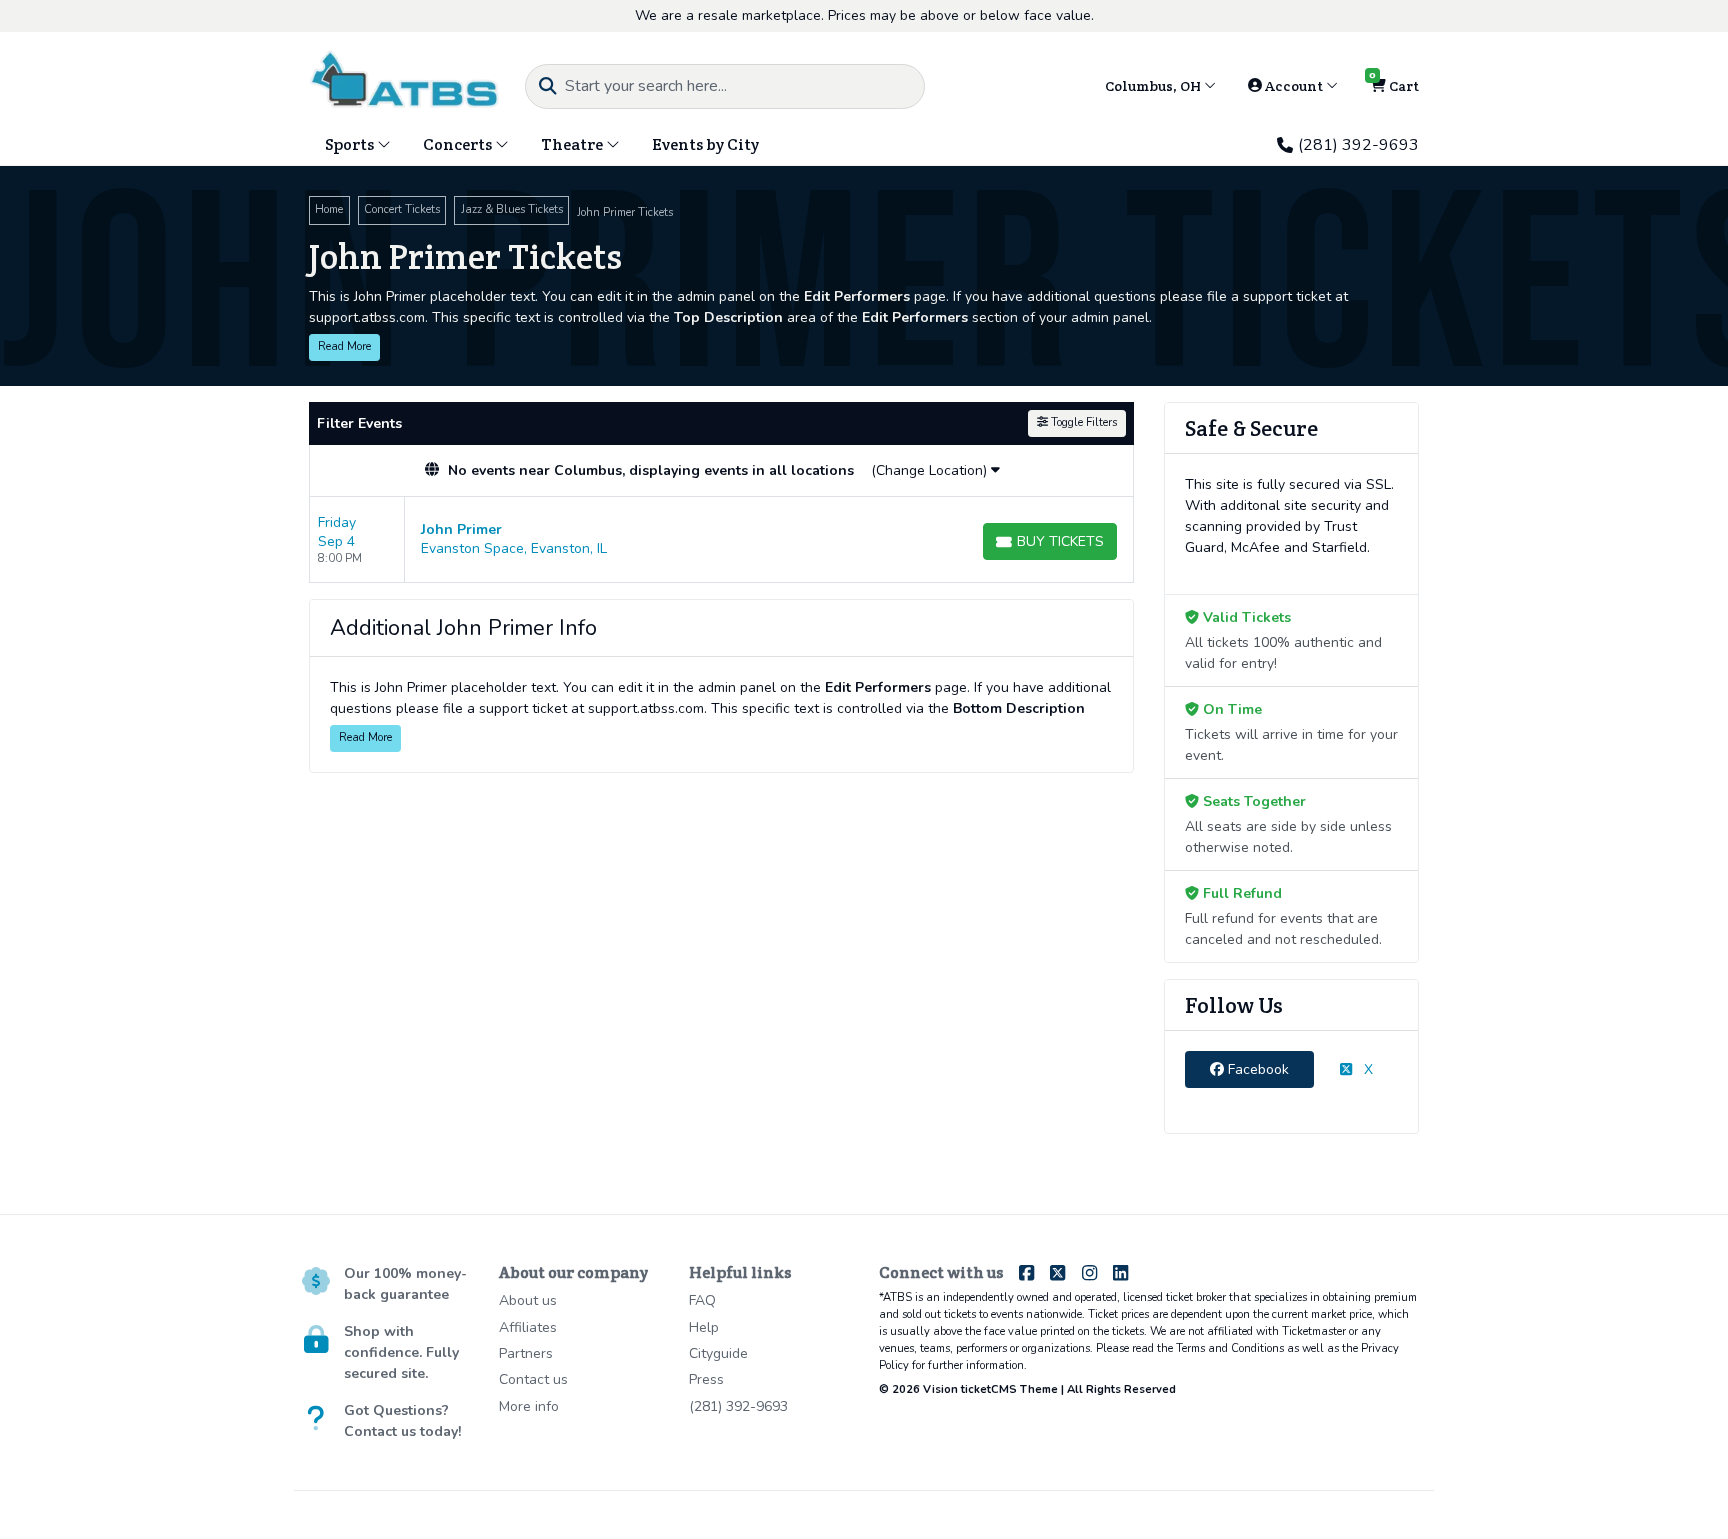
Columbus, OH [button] (1154, 86)
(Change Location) (931, 470)
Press (706, 1379)
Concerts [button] (459, 144)
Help (704, 1327)
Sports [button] (351, 144)
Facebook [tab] (1256, 1069)
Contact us (533, 1379)
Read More (344, 346)
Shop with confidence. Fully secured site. (401, 1352)
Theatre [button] (573, 144)
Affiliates (528, 1327)
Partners (526, 1353)
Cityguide (718, 1353)
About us (528, 1300)
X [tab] (1366, 1069)
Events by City (705, 144)
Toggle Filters (1082, 422)
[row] (721, 540)
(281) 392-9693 (1358, 145)
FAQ (702, 1300)
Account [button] (1294, 86)
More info (529, 1406)
